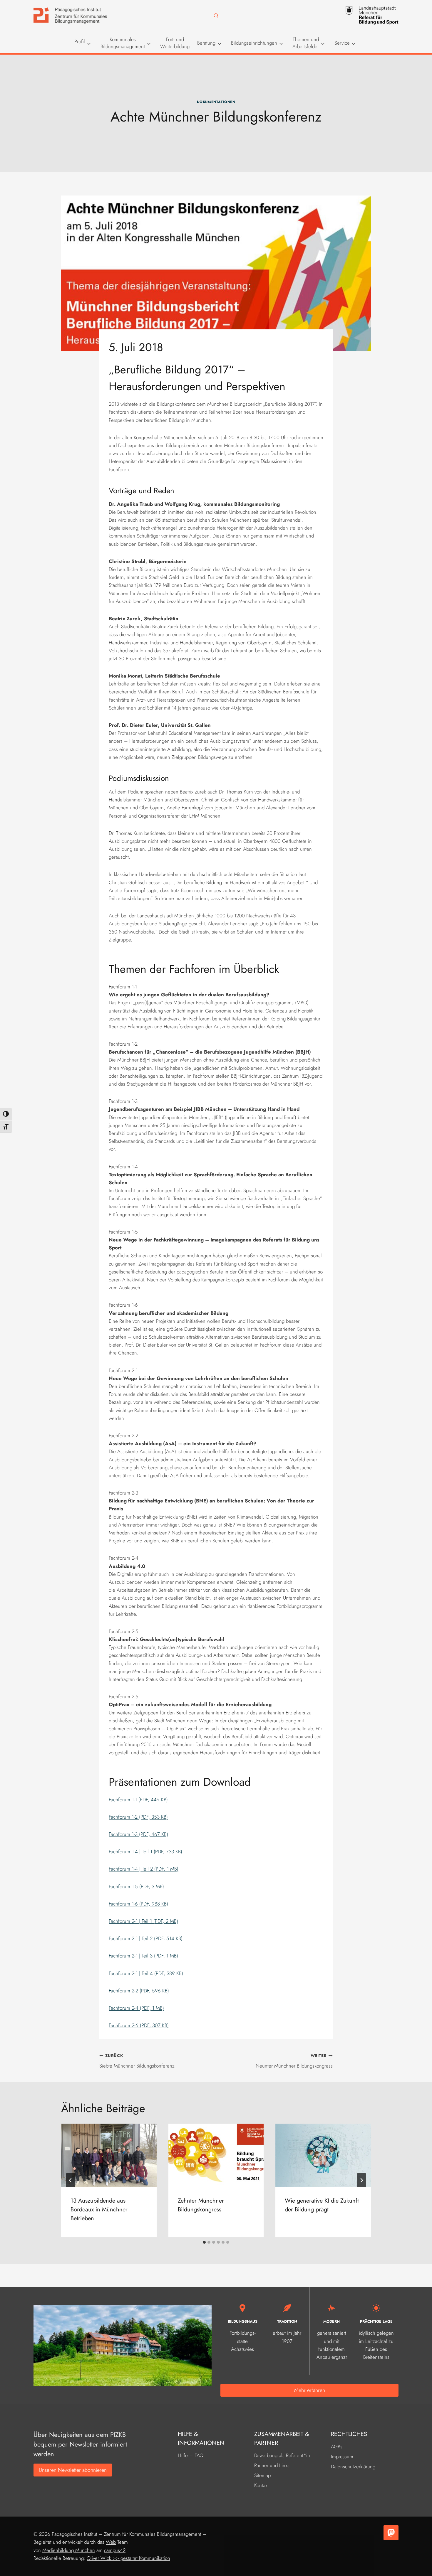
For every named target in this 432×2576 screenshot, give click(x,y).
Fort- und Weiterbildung (175, 43)
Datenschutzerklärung (353, 2467)
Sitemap (262, 2475)
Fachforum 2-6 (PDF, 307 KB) (139, 2025)
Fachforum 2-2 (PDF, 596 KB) (139, 1991)
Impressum (342, 2457)
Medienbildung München (69, 2550)
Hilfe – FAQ (191, 2455)
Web (111, 2542)
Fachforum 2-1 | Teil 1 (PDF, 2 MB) (143, 1921)
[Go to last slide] (71, 2180)
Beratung (206, 43)
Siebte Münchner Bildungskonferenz (137, 2061)
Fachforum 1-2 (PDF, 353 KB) (138, 1817)
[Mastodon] (391, 2533)
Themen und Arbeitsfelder (306, 43)
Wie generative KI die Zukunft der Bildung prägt (322, 2205)
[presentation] (109, 2155)
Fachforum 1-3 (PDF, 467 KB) (138, 1834)
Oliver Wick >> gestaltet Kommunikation (128, 2558)
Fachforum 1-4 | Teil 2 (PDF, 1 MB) (144, 1869)
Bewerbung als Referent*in (282, 2455)
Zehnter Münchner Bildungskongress (201, 2205)
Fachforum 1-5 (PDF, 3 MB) (136, 1886)
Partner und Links (272, 2465)
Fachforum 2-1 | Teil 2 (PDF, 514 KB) (146, 1938)
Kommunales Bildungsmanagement (123, 43)
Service (342, 43)
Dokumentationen (216, 102)
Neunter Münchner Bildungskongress (294, 2061)
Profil (80, 42)
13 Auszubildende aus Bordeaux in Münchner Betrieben (99, 2209)
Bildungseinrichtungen (254, 43)
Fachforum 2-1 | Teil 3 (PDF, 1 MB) (143, 1956)
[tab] (204, 2242)
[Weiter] (361, 2180)
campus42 (115, 2550)
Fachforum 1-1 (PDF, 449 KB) (138, 1800)
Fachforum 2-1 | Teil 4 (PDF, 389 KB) (146, 1973)
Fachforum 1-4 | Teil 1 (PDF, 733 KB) (145, 1851)
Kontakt (261, 2485)
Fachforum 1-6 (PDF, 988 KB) (138, 1904)
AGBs (337, 2447)
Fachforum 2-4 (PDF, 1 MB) (136, 2008)
